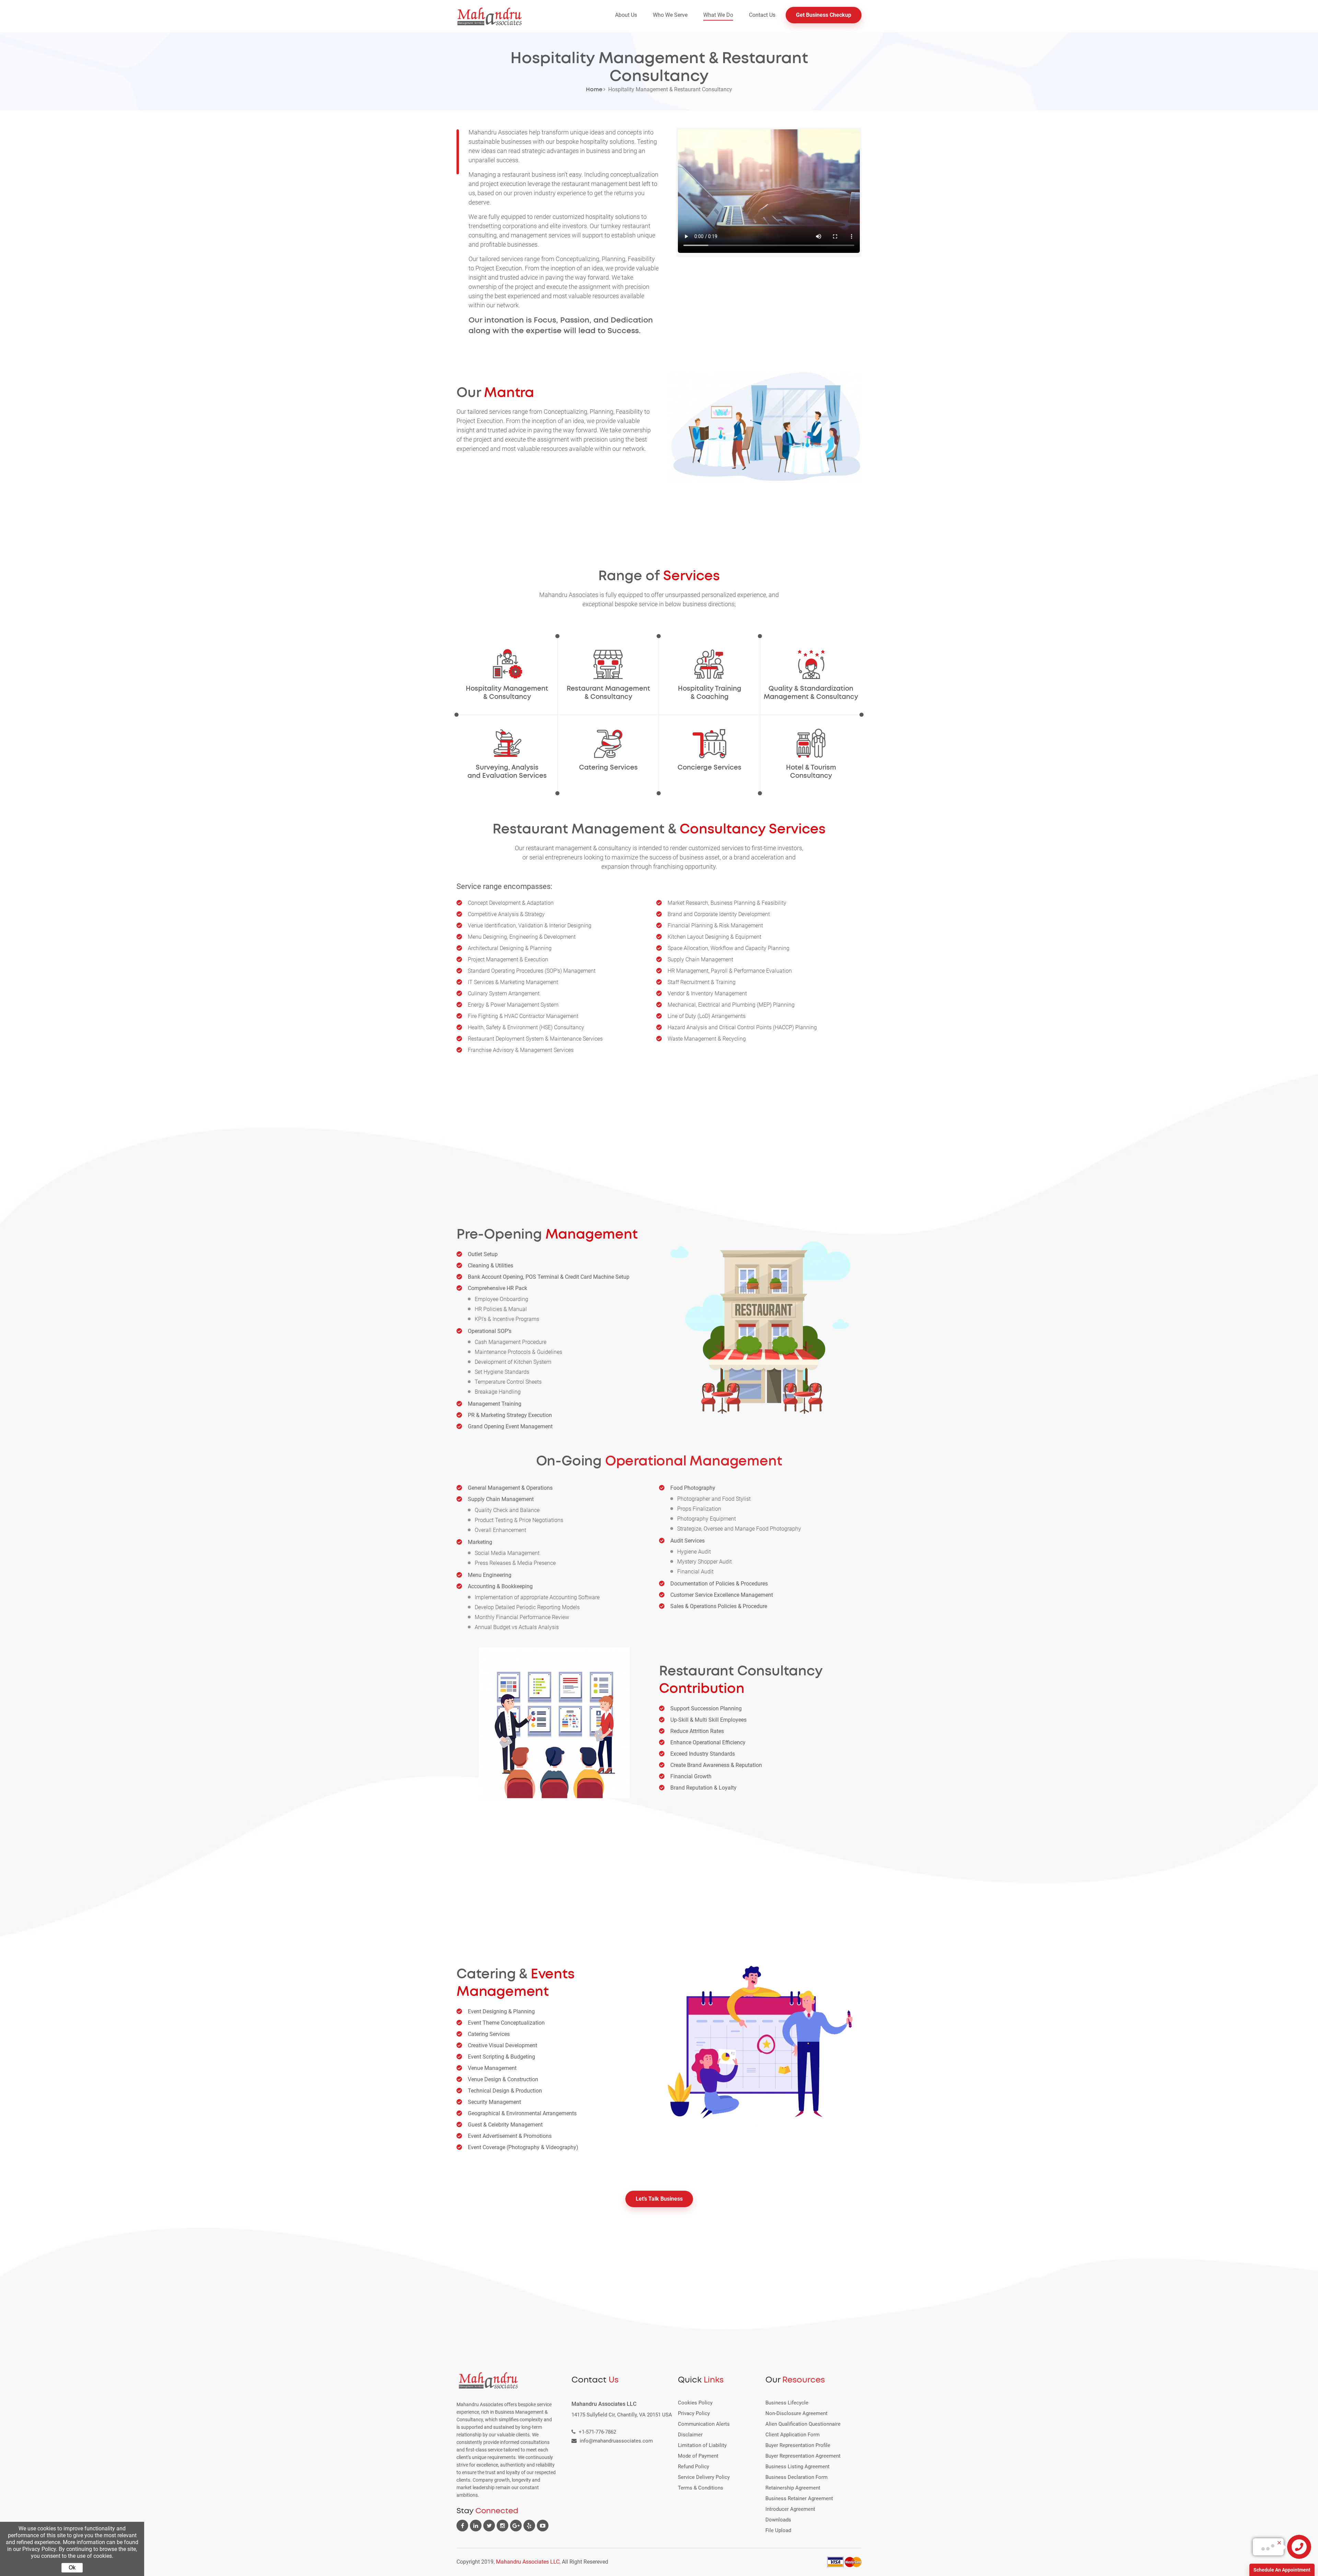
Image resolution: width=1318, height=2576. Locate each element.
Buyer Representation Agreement (803, 2456)
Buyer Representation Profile (798, 2445)
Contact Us (762, 15)
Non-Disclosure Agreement (796, 2413)
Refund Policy (693, 2467)
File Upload (778, 2530)
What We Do (718, 15)
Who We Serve (670, 15)
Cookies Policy (695, 2403)
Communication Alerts (704, 2424)
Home (594, 90)
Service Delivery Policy (704, 2477)
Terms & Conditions (701, 2488)
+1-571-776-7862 (597, 2432)
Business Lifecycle (787, 2403)
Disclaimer (690, 2435)
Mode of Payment (698, 2456)
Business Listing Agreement (797, 2467)
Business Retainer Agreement (799, 2498)
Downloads (778, 2520)
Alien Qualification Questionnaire (803, 2424)
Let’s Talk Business (659, 2199)
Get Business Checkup (824, 15)
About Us (626, 15)
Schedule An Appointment (1282, 2570)
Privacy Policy (694, 2413)
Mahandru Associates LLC (528, 2562)
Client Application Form (793, 2435)
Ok (72, 2568)
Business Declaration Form (796, 2477)
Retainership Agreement (793, 2488)
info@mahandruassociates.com (616, 2441)
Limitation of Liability (702, 2445)
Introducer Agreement (790, 2509)
